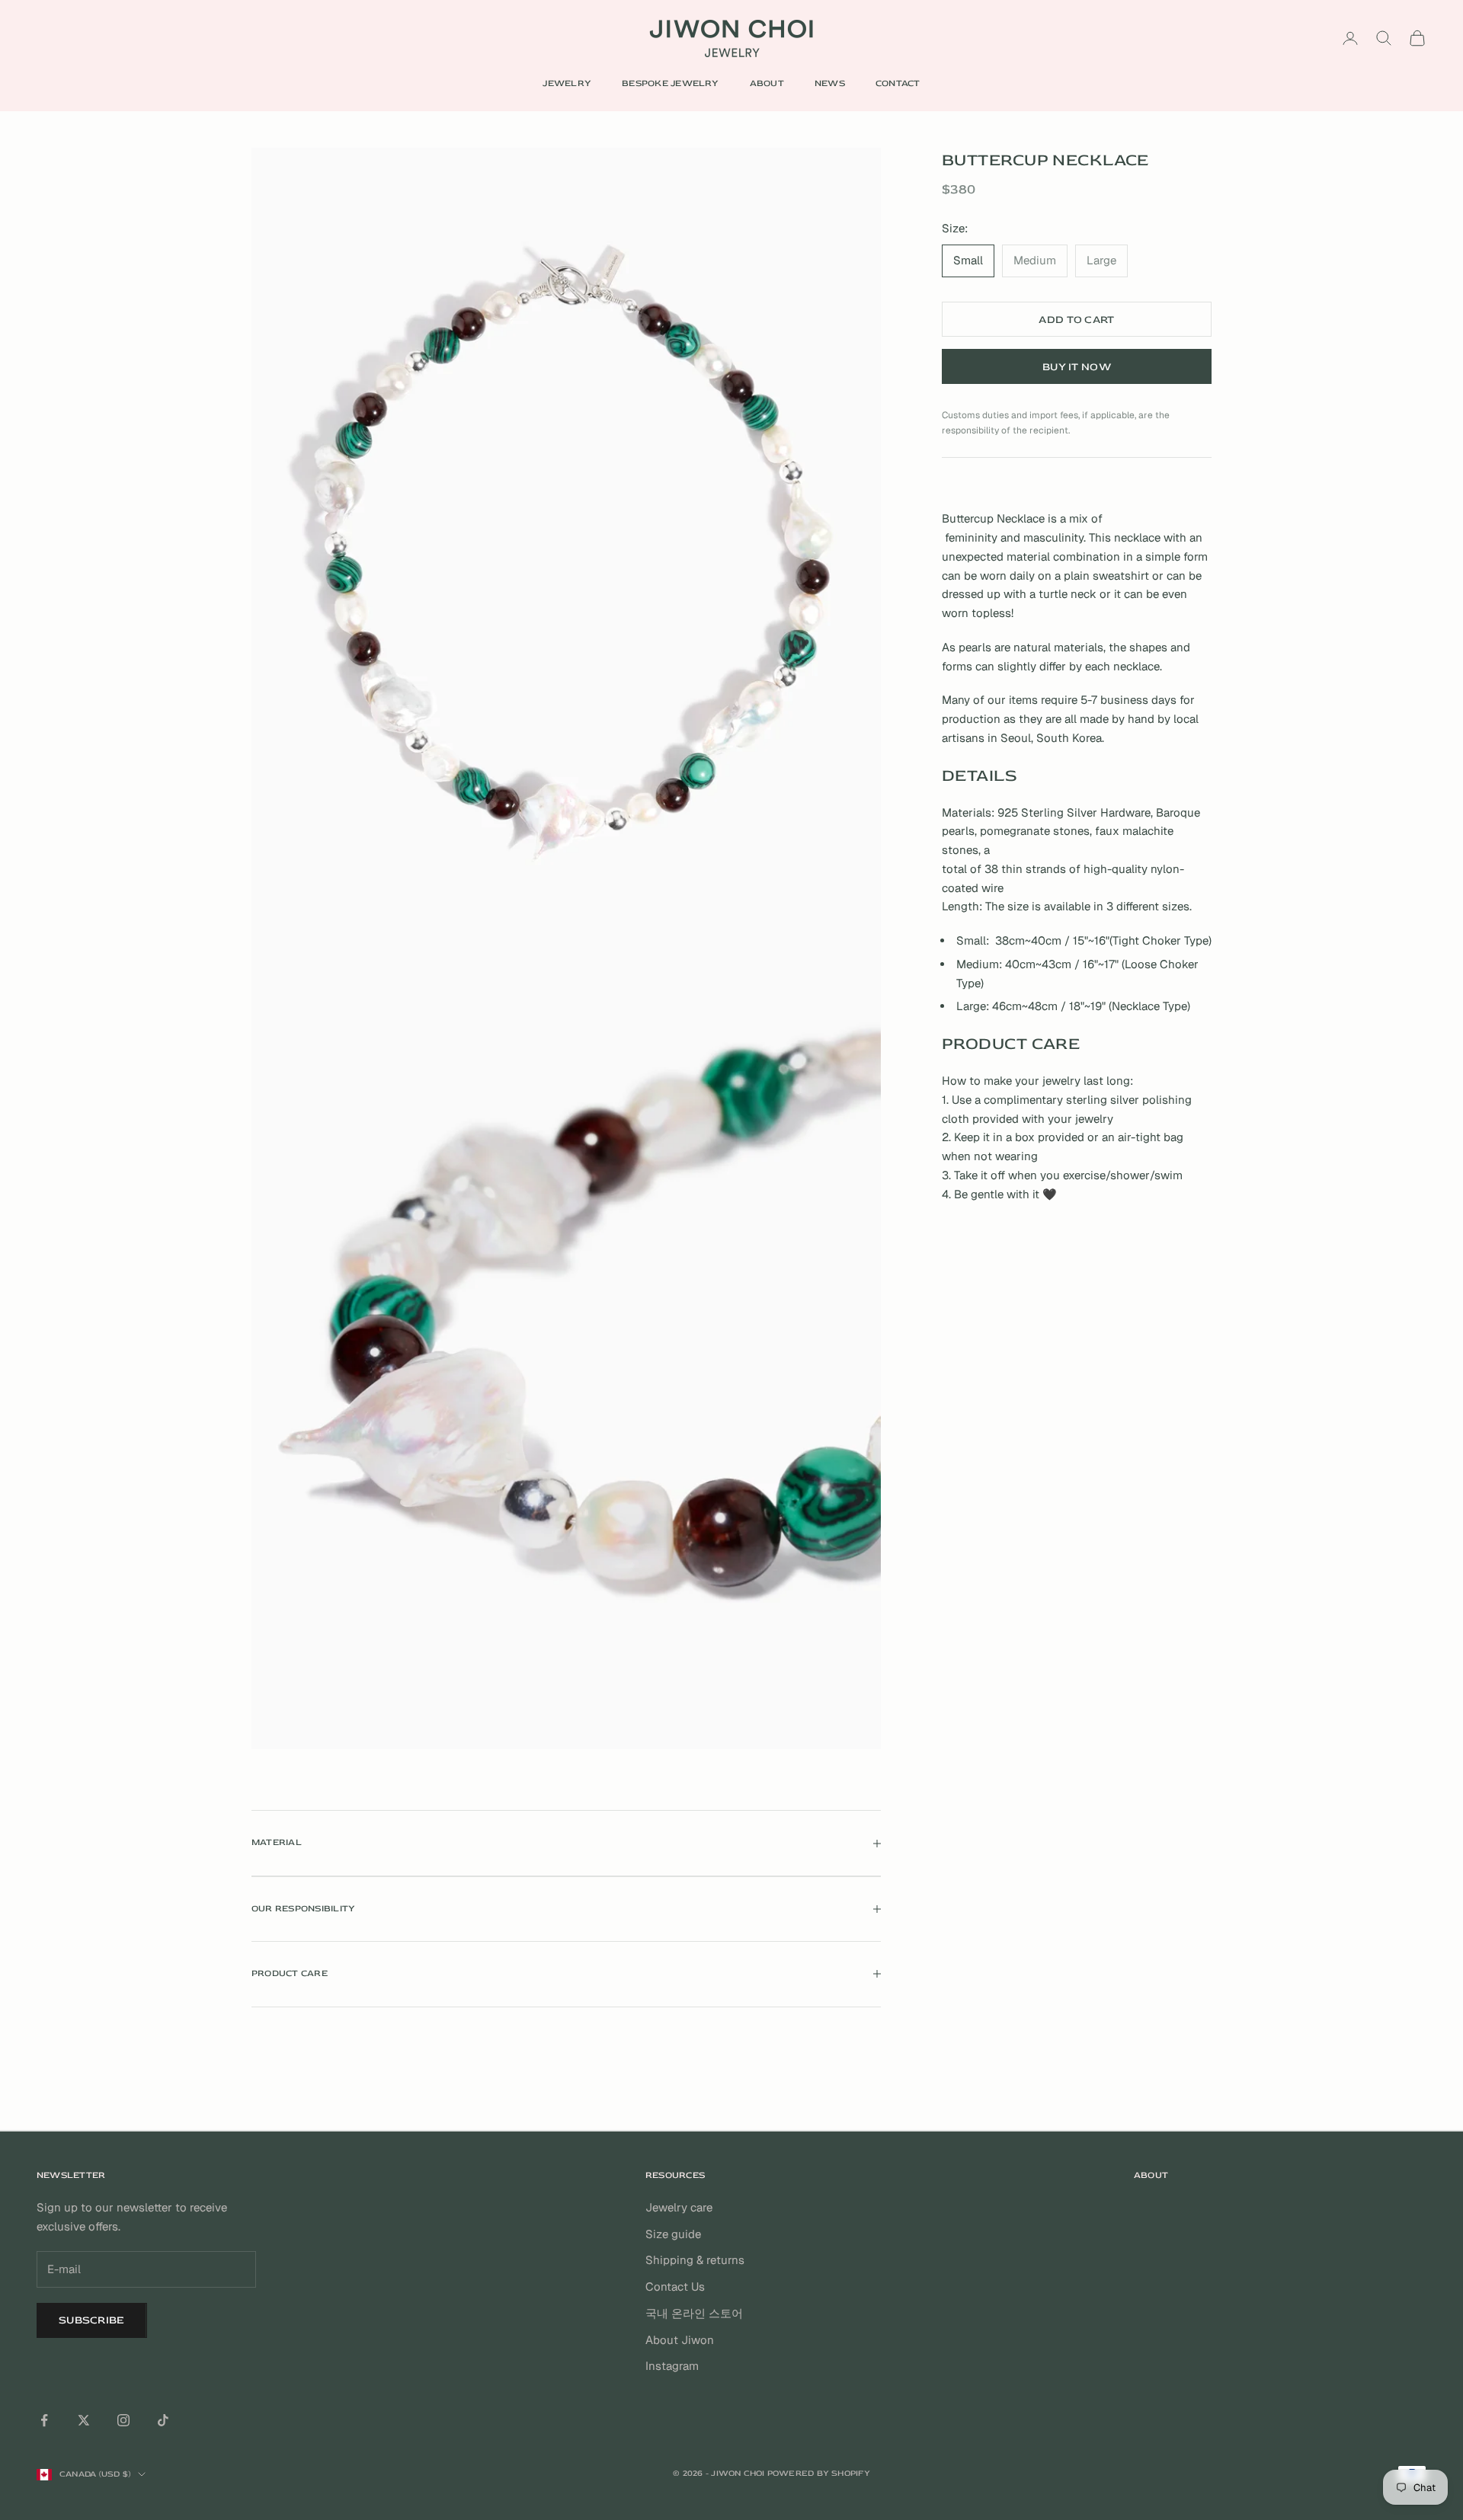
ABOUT (767, 83)
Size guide (673, 2234)
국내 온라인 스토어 (694, 2313)
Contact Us (675, 2287)
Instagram (672, 2366)
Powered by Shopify (819, 2473)
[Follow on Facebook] (44, 2420)
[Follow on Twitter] (84, 2420)
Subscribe (92, 2320)
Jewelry (567, 83)
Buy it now (1077, 367)
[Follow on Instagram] (123, 2420)
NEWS (830, 83)
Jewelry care (679, 2207)
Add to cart (1076, 320)
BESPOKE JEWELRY (671, 83)
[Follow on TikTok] (163, 2420)
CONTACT (898, 83)
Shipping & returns (695, 2260)
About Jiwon (680, 2340)
